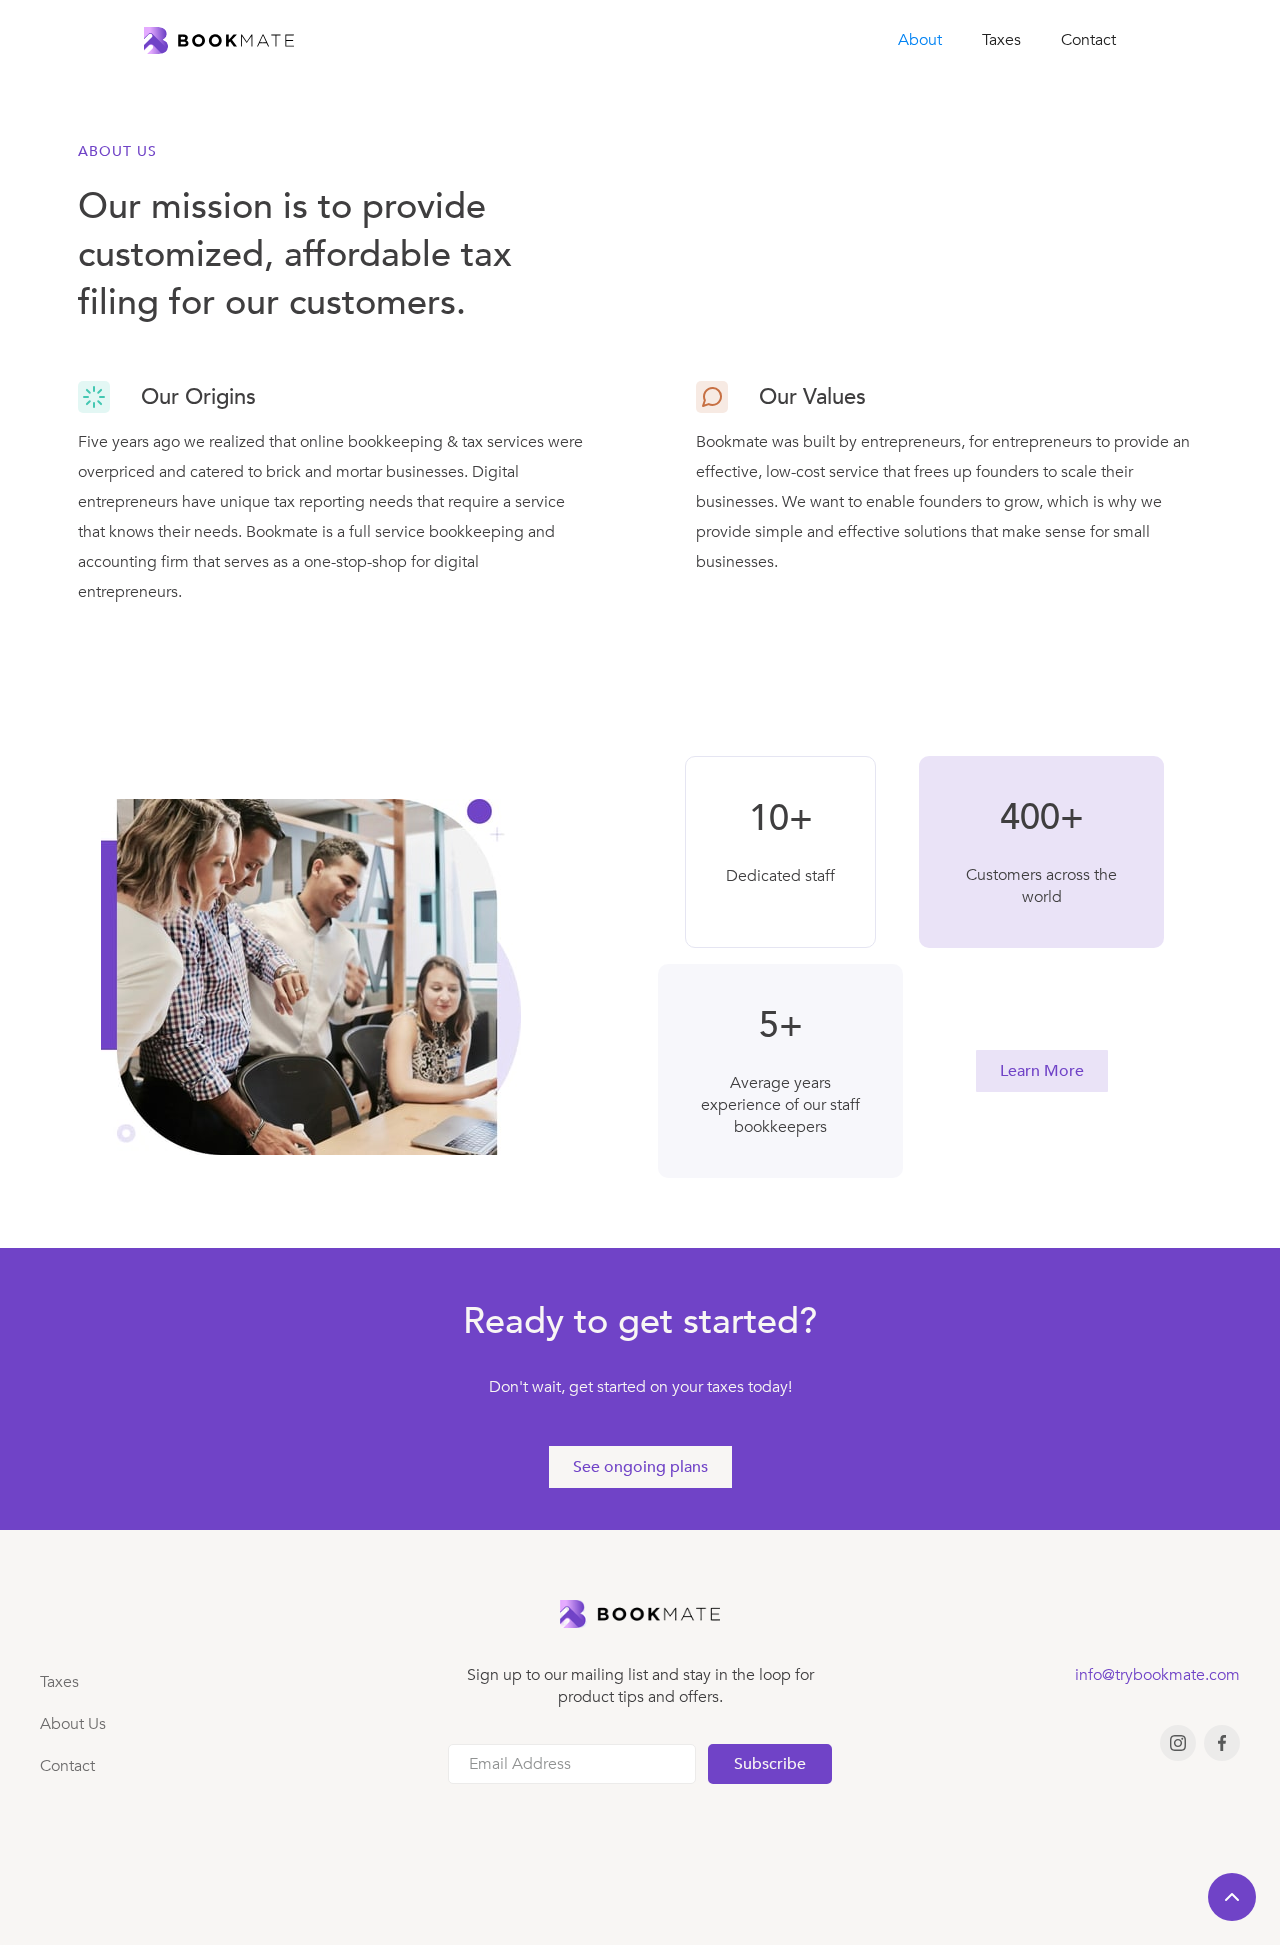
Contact (1088, 40)
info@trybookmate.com (1157, 1675)
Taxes (1001, 40)
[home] (219, 40)
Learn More (1042, 1071)
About (920, 40)
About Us (73, 1724)
